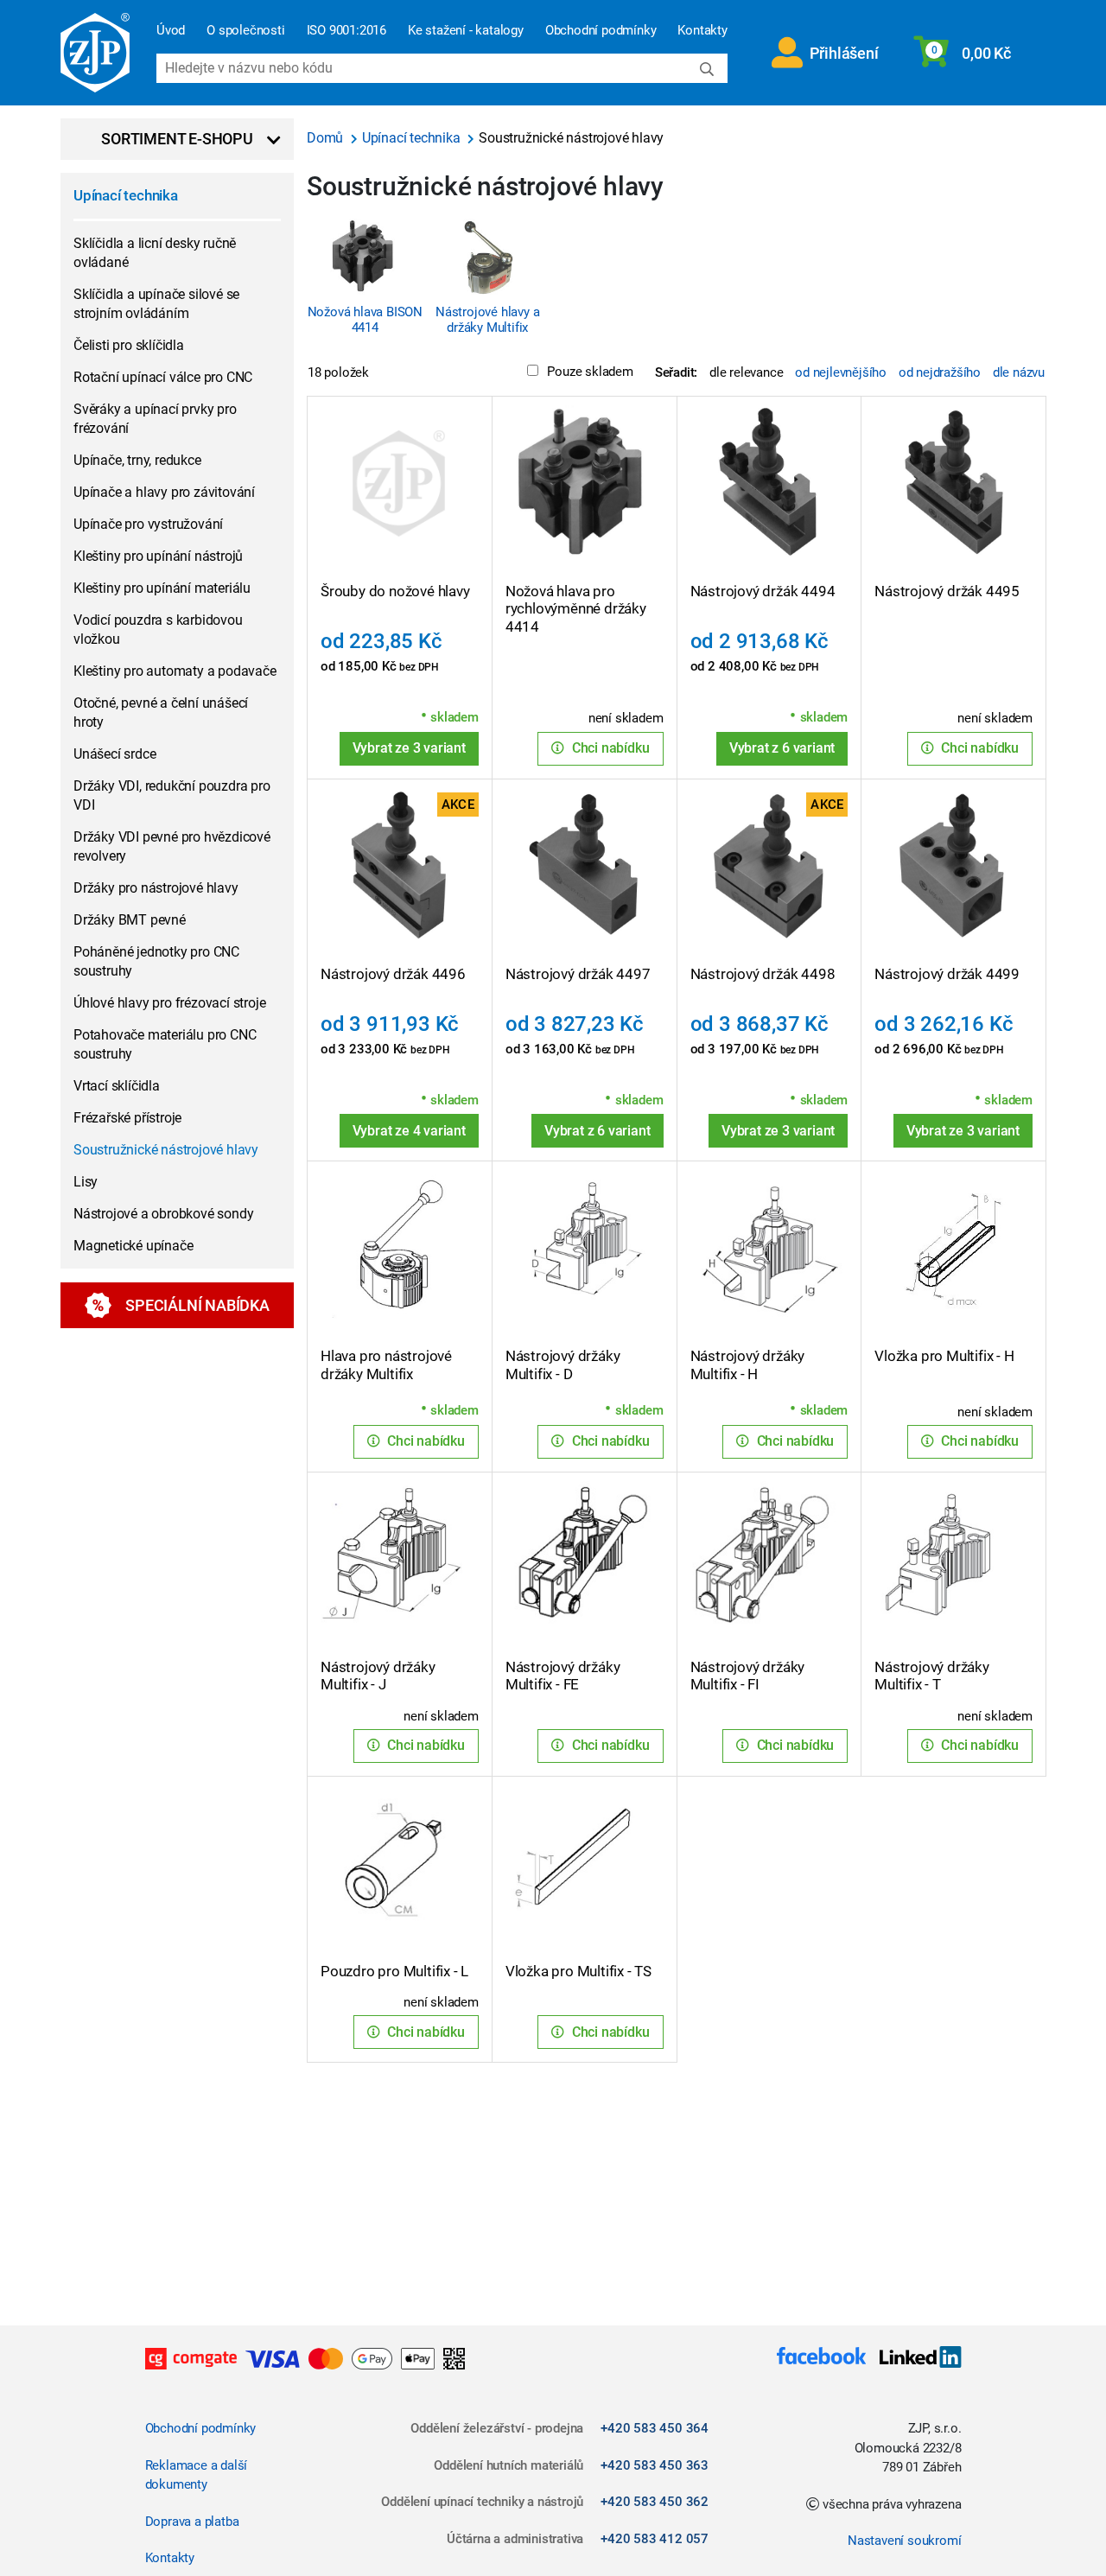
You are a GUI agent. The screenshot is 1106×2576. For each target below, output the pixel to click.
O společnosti (245, 30)
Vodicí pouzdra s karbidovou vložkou (158, 630)
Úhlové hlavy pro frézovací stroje (169, 1003)
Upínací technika (126, 195)
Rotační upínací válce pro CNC (163, 377)
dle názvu (1019, 372)
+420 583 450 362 (655, 2502)
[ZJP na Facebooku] (821, 2359)
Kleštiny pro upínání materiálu (162, 588)
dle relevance (746, 372)
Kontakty (702, 30)
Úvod (171, 30)
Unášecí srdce (114, 754)
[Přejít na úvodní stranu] (95, 53)
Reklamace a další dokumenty (197, 2475)
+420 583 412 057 (655, 2539)
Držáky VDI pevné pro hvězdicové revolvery (172, 846)
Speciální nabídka (197, 1305)
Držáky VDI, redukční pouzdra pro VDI (172, 795)
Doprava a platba (192, 2522)
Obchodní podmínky (601, 30)
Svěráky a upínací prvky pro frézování (155, 419)
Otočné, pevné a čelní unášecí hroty (161, 712)
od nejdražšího (940, 372)
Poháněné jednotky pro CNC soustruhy (156, 961)
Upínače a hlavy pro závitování (164, 492)
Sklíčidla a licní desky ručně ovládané (155, 253)
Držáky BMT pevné (130, 920)
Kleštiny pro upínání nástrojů (158, 556)
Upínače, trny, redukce (137, 460)
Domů (327, 138)
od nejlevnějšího (841, 372)
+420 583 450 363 (655, 2465)
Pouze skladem (590, 372)
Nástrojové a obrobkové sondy (163, 1214)
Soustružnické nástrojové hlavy (166, 1150)
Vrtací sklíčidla (117, 1086)
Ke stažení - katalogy (466, 30)
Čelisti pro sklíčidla (129, 345)
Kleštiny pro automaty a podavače (175, 671)
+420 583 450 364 (655, 2428)
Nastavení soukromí (904, 2541)
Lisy (86, 1182)
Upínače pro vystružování (148, 524)
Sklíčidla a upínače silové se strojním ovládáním (156, 304)
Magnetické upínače (133, 1246)
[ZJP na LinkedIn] (913, 2359)
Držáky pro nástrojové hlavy (156, 888)
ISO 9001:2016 (346, 30)
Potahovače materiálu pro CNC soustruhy (165, 1044)
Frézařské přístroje (127, 1118)
